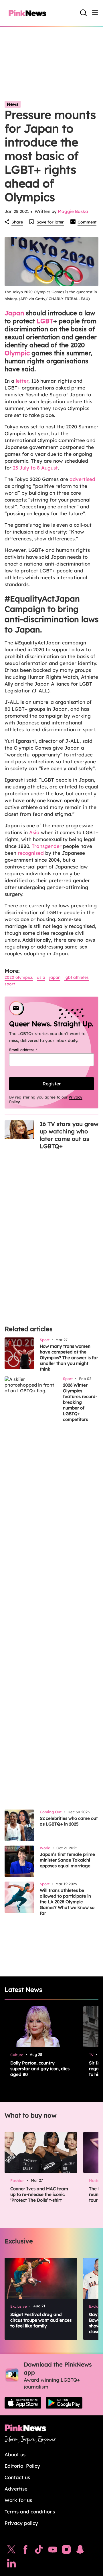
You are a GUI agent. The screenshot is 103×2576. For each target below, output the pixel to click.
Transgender (47, 846)
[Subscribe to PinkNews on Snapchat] (80, 2551)
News (13, 104)
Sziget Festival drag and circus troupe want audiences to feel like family (41, 2320)
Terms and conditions (30, 2512)
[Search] (84, 13)
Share (17, 222)
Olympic (17, 353)
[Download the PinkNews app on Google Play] (64, 2403)
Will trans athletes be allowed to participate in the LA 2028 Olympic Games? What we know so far (67, 1902)
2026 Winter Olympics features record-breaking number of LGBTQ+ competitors (80, 1402)
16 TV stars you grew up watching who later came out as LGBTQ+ (69, 1135)
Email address (30, 1050)
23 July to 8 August (35, 468)
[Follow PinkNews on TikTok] (39, 2551)
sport (10, 984)
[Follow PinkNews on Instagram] (66, 2551)
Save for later (50, 222)
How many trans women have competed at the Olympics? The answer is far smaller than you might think (69, 1358)
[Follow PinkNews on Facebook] (25, 2551)
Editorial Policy (22, 2466)
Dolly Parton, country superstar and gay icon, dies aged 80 (40, 2069)
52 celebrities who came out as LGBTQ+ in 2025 (69, 1821)
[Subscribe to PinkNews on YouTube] (53, 2551)
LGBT (45, 321)
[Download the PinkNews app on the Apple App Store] (23, 2403)
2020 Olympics (19, 977)
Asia (34, 832)
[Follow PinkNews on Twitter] (11, 2551)
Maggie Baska (73, 211)
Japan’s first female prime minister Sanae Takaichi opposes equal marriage (67, 1860)
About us (15, 2454)
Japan (14, 313)
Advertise (16, 2489)
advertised (82, 479)
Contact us (17, 2477)
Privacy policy (21, 2523)
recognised (31, 853)
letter (22, 381)
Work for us (18, 2500)
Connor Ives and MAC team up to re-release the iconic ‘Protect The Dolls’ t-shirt (39, 2194)
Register (52, 1084)
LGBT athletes (77, 977)
